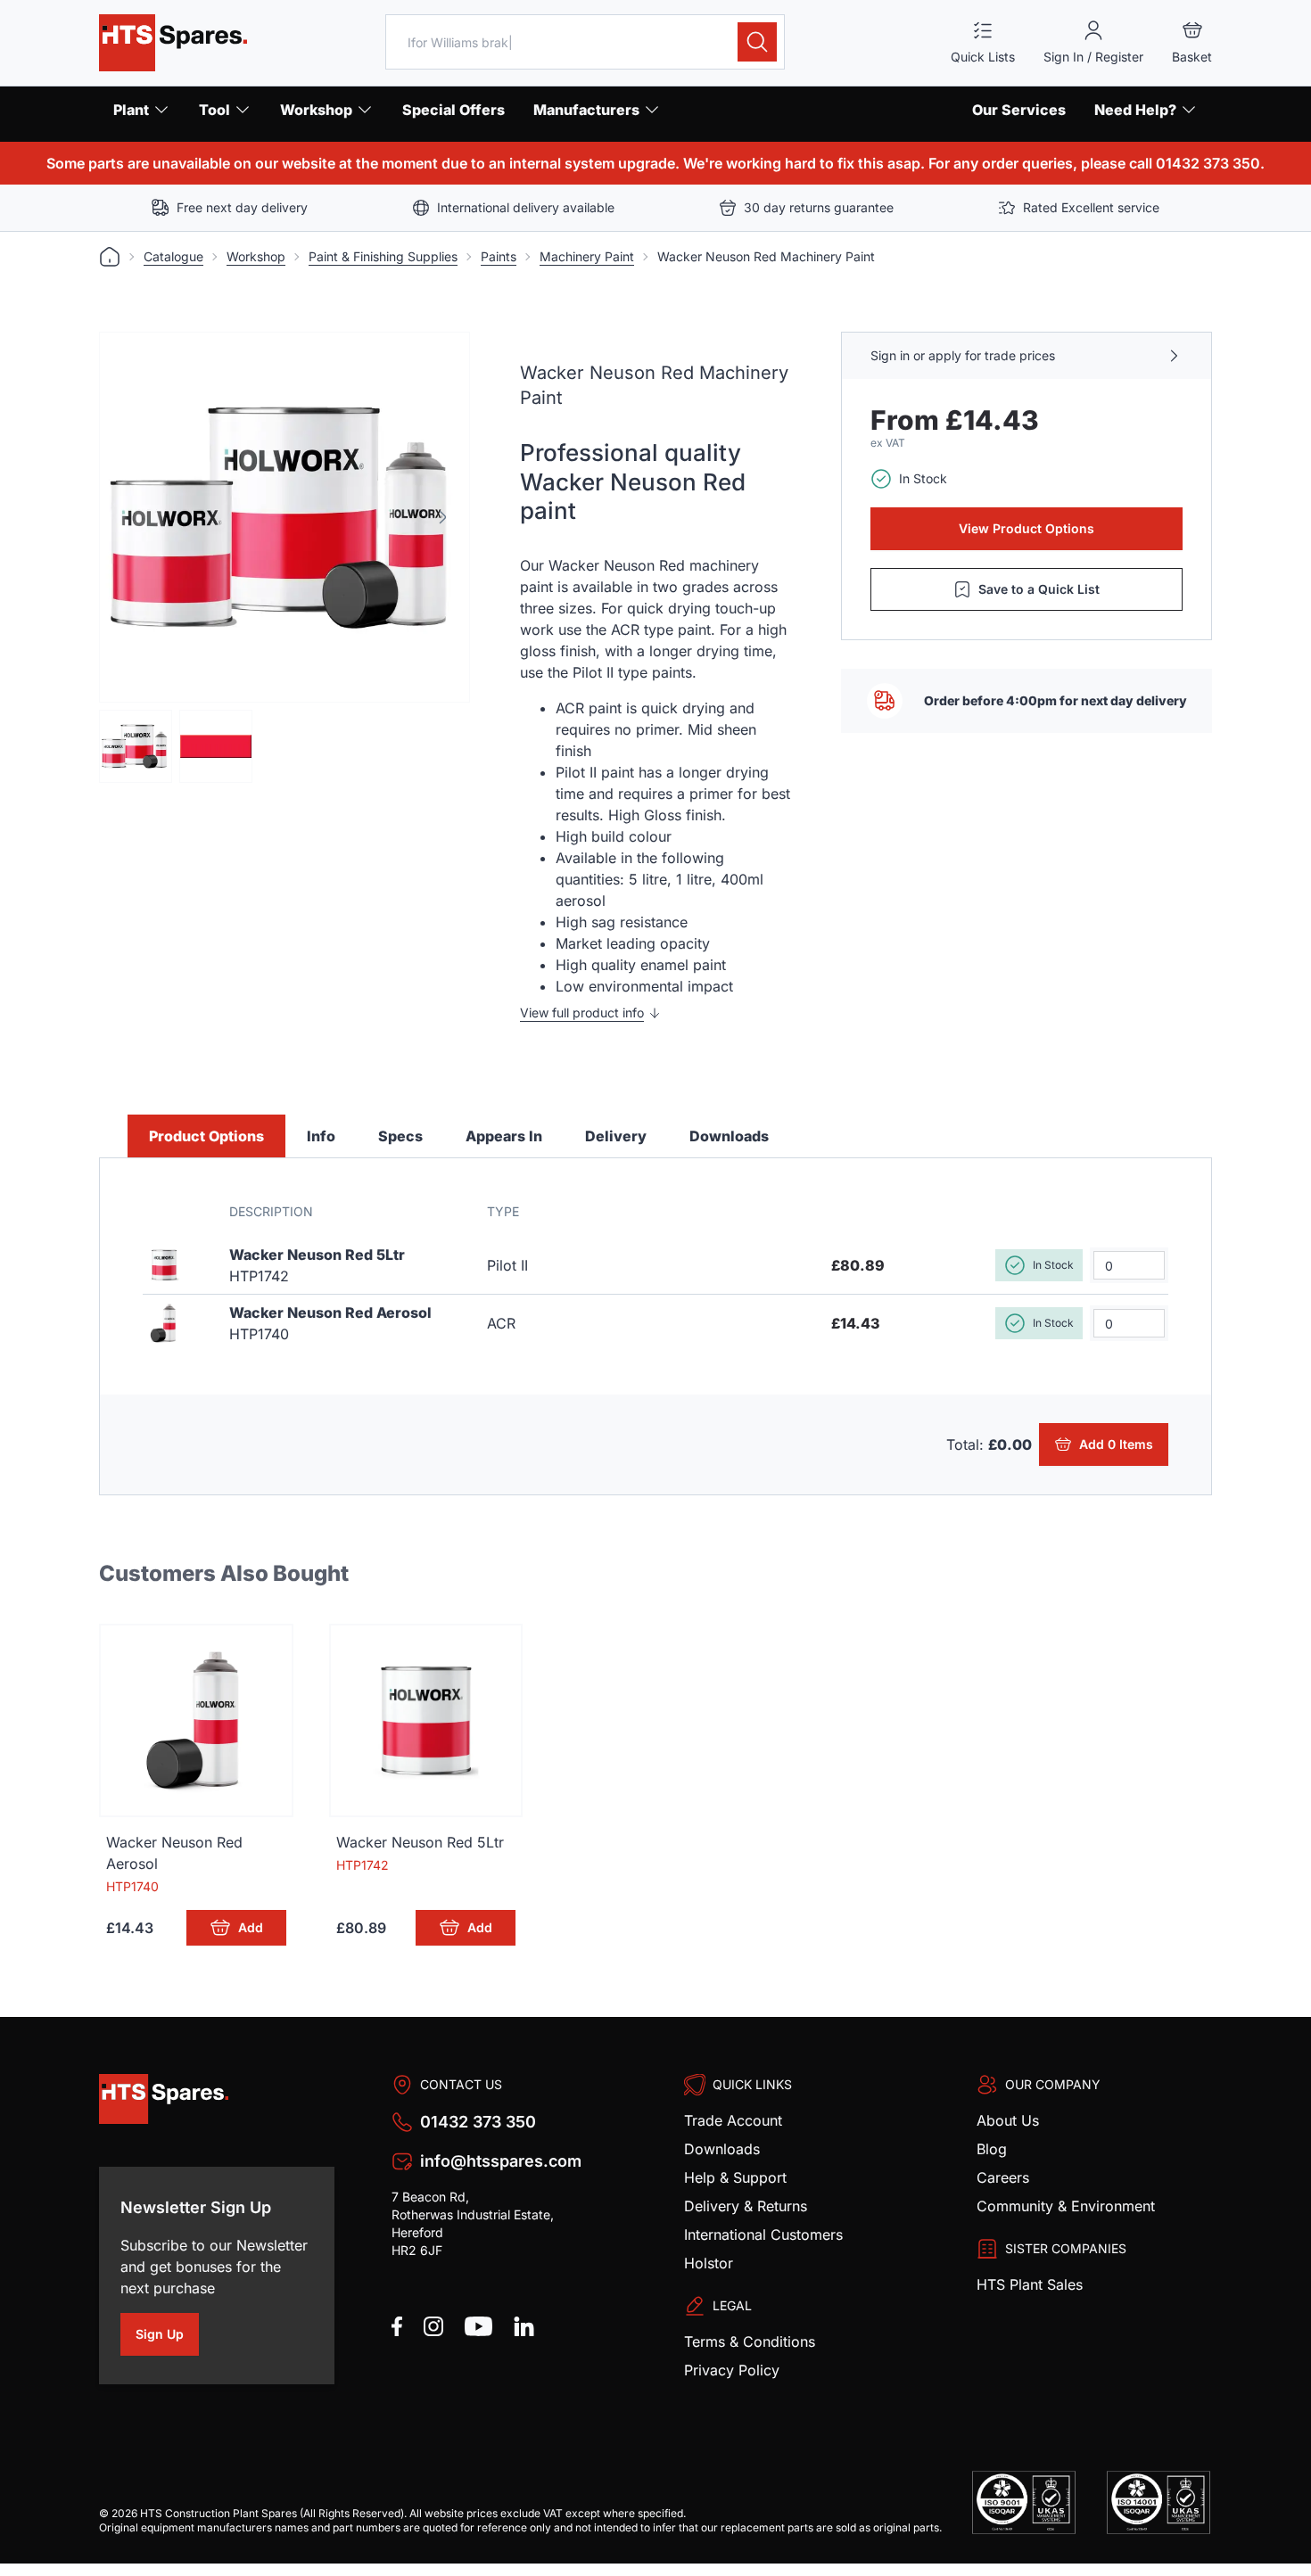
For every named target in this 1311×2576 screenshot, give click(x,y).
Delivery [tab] (616, 1136)
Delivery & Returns (746, 2206)
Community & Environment (1066, 2206)
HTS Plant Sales (1030, 2284)
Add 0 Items (1120, 1447)
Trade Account (733, 2120)
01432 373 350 (478, 2122)
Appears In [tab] (504, 1136)
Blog (992, 2149)
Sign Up (167, 2337)
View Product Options (1027, 528)
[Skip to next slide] (442, 517)
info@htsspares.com (501, 2161)
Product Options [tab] (206, 1136)
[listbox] (284, 517)
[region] (284, 517)
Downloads (722, 2149)
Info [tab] (321, 1136)
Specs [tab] (400, 1136)
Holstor (709, 2263)
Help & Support (735, 2177)
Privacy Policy (732, 2370)
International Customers (763, 2234)
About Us (1008, 2120)
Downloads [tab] (729, 1136)
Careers (1003, 2177)
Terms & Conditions (750, 2341)
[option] (284, 517)
